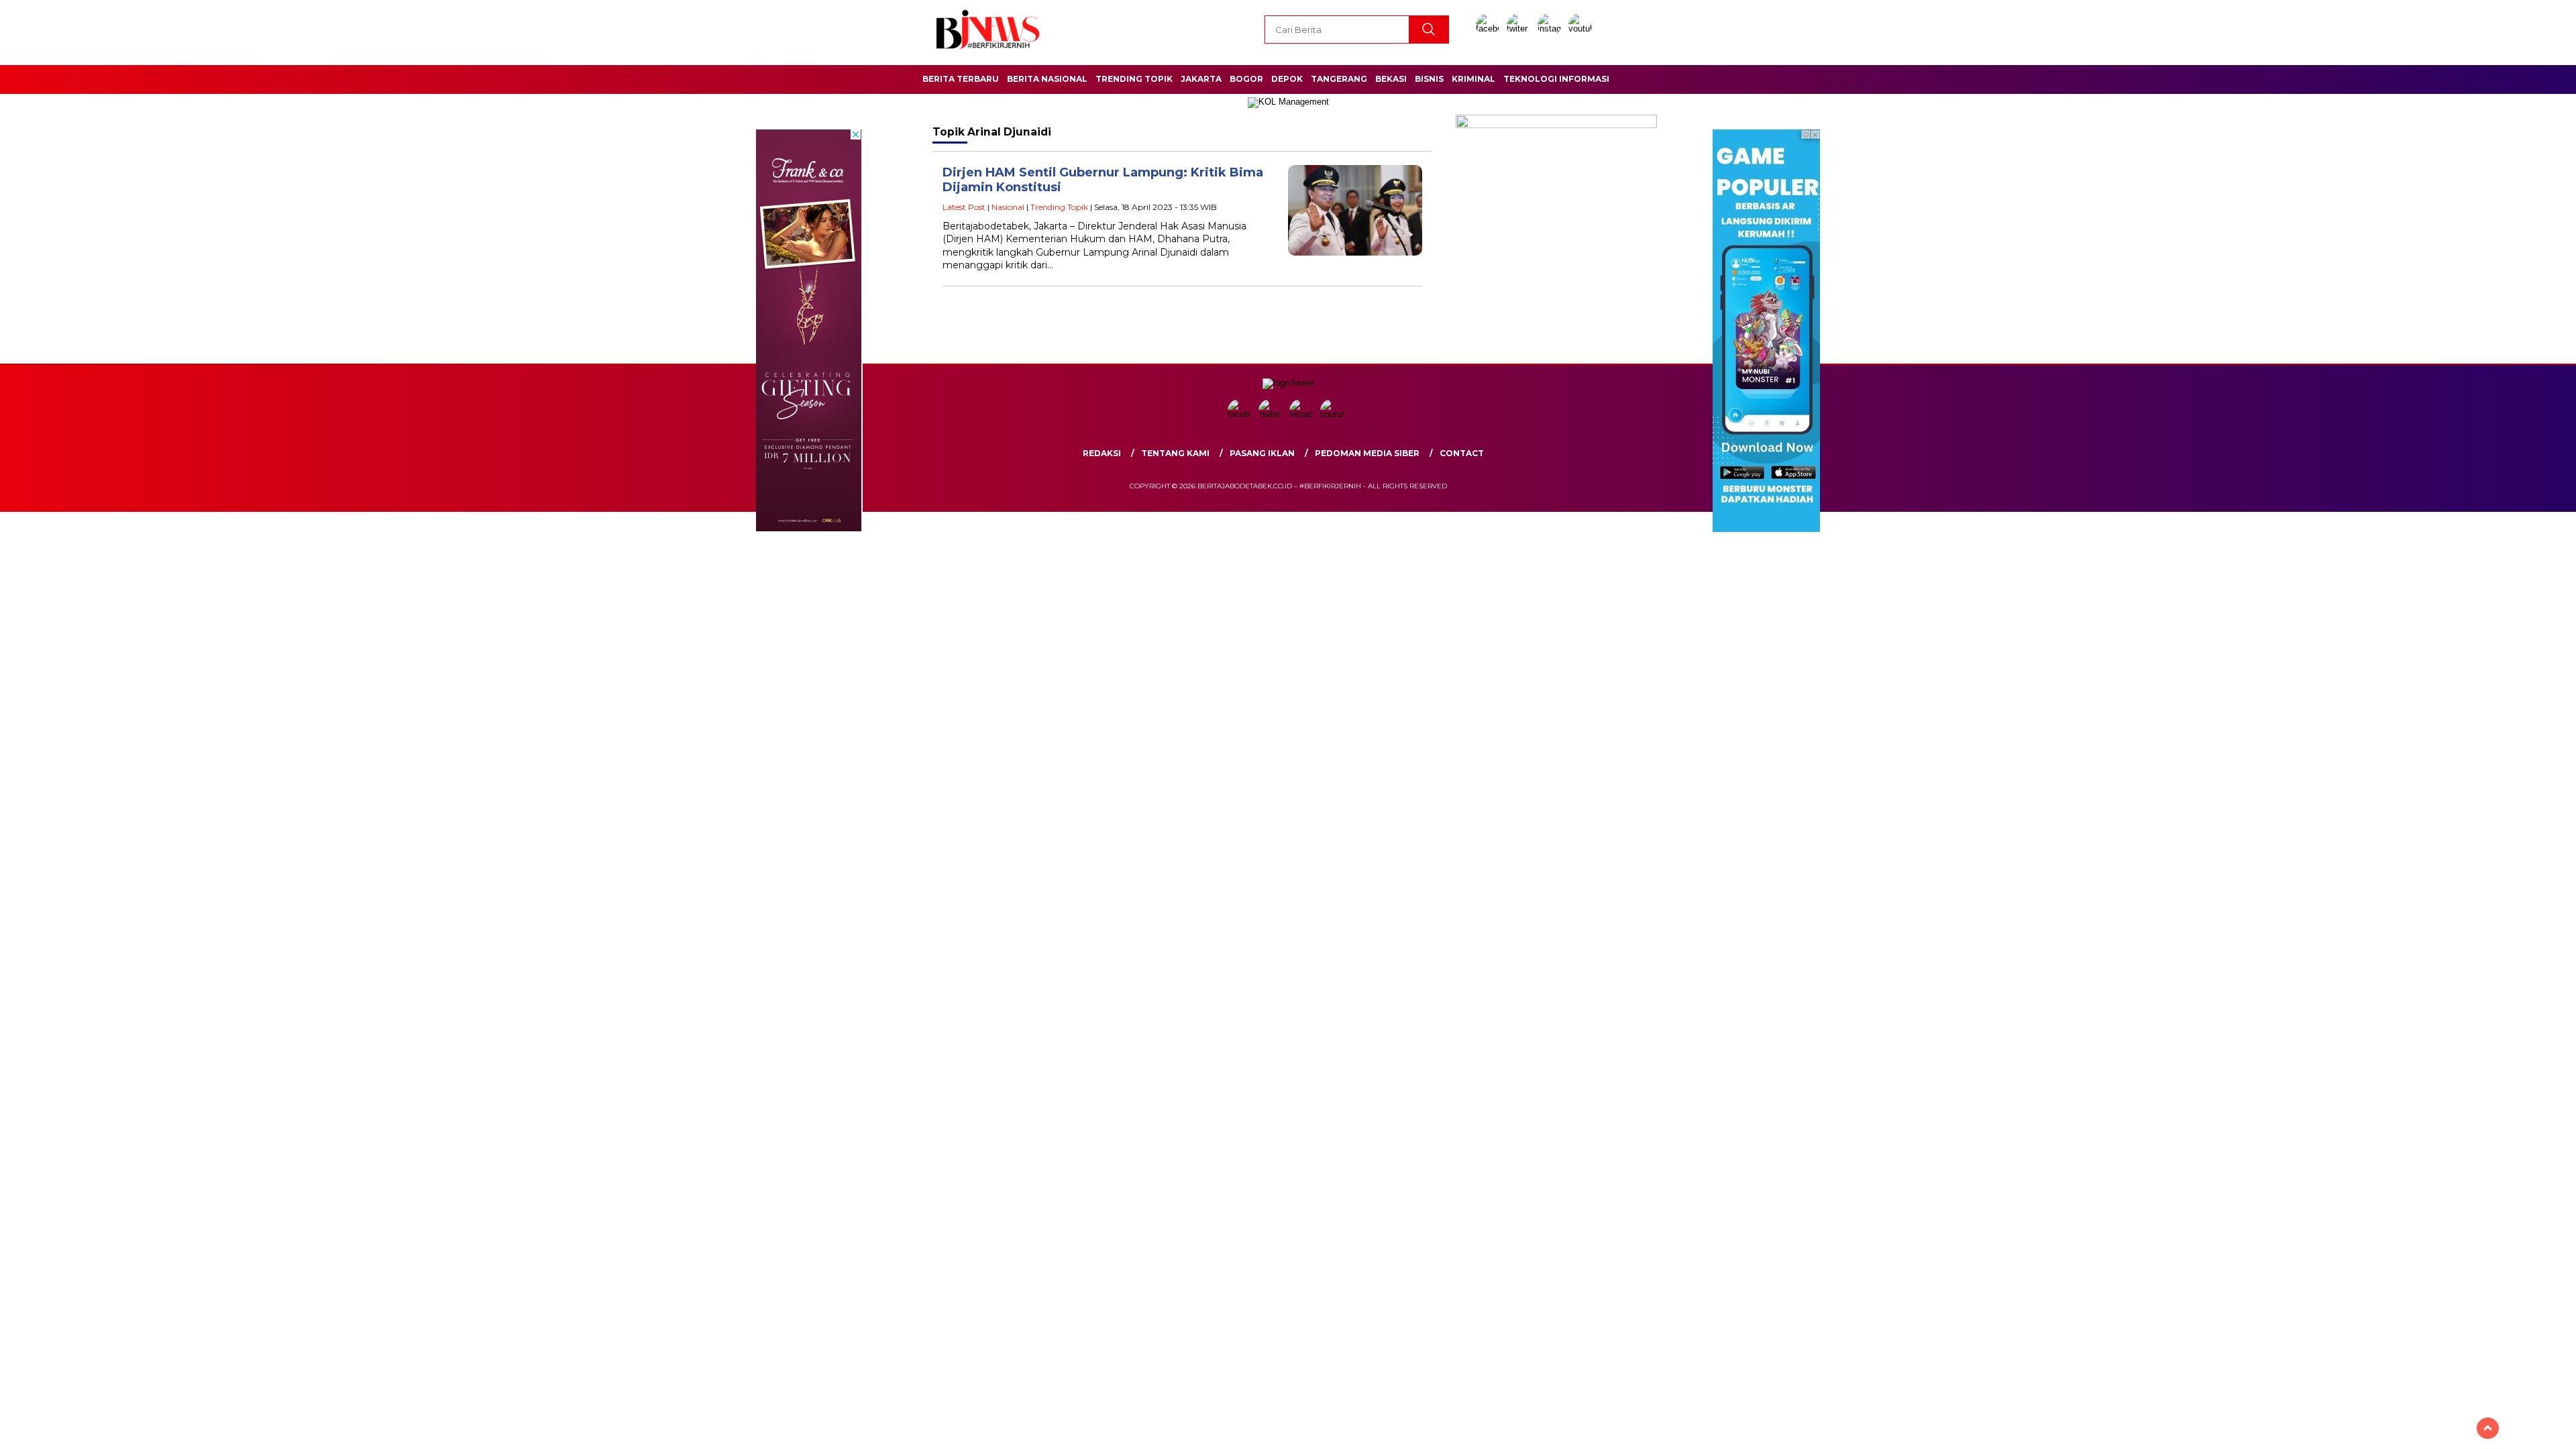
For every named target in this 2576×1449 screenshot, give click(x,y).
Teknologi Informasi (1556, 79)
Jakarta (1201, 79)
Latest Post (964, 207)
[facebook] (1490, 29)
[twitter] (1521, 29)
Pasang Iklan (1262, 453)
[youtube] (1582, 29)
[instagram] (1552, 29)
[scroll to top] (2488, 1428)
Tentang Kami (1175, 453)
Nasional (1008, 207)
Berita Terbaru (961, 79)
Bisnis (1429, 79)
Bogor (1246, 79)
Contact (1462, 453)
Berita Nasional (1047, 79)
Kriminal (1473, 79)
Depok (1287, 79)
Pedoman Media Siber (1367, 453)
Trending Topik (1134, 79)
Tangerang (1339, 79)
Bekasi (1391, 79)
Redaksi (1102, 453)
